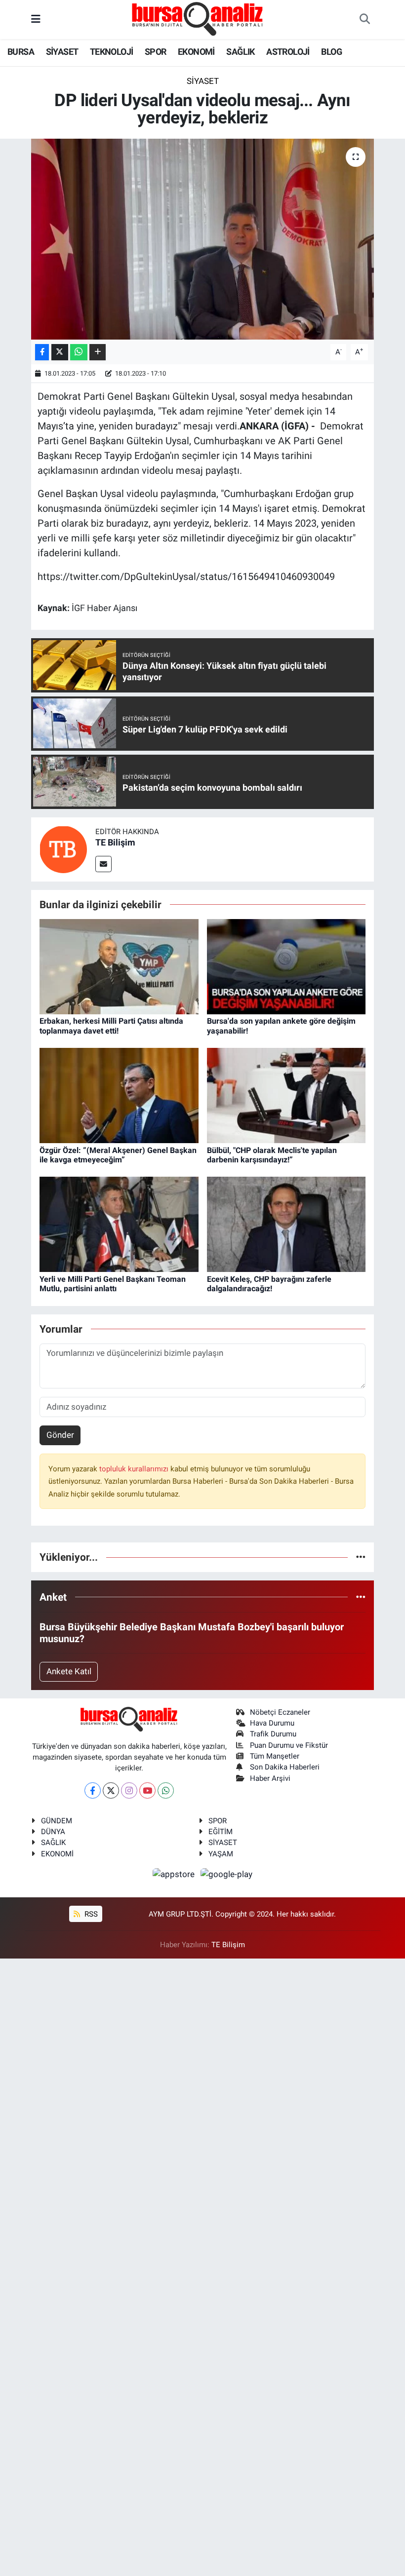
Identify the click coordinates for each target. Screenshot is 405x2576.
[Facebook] (93, 1790)
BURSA (21, 52)
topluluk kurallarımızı (135, 1469)
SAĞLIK (240, 52)
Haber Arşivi (270, 1778)
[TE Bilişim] (63, 848)
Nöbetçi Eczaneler (280, 1712)
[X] (111, 1790)
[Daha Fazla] (98, 352)
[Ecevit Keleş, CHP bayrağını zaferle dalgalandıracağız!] (286, 1224)
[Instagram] (129, 1790)
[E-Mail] (103, 864)
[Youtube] (147, 1790)
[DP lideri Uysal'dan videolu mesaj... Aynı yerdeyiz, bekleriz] (203, 239)
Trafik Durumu (273, 1734)
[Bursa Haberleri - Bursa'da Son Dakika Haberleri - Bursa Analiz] (198, 19)
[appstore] (175, 1874)
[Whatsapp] (166, 1790)
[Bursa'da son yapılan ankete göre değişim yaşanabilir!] (286, 966)
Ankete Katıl (69, 1671)
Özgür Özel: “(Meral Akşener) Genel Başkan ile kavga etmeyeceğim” (118, 1155)
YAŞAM (221, 1854)
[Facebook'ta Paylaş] (42, 352)
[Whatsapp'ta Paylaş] (79, 352)
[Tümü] (361, 1557)
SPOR (156, 52)
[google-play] (227, 1874)
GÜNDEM (57, 1821)
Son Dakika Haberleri (285, 1767)
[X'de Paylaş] (60, 352)
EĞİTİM (221, 1832)
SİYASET (62, 52)
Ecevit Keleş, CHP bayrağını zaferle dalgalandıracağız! (269, 1284)
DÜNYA (53, 1832)
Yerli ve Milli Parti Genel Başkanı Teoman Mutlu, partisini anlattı (113, 1284)
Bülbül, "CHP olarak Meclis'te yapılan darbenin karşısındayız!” (272, 1155)
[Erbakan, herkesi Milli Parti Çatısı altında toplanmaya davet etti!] (119, 966)
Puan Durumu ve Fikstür (289, 1745)
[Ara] (364, 20)
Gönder (60, 1435)
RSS (90, 1914)
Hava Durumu (272, 1723)
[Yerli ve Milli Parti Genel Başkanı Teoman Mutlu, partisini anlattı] (119, 1224)
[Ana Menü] (36, 19)
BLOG (331, 52)
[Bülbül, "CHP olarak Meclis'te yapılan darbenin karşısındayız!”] (286, 1095)
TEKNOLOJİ (112, 52)
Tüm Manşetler (275, 1756)
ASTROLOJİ (288, 52)
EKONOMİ (196, 52)
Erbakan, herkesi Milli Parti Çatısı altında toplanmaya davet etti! (111, 1026)
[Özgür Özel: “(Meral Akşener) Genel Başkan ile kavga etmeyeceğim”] (119, 1095)
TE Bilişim (115, 842)
